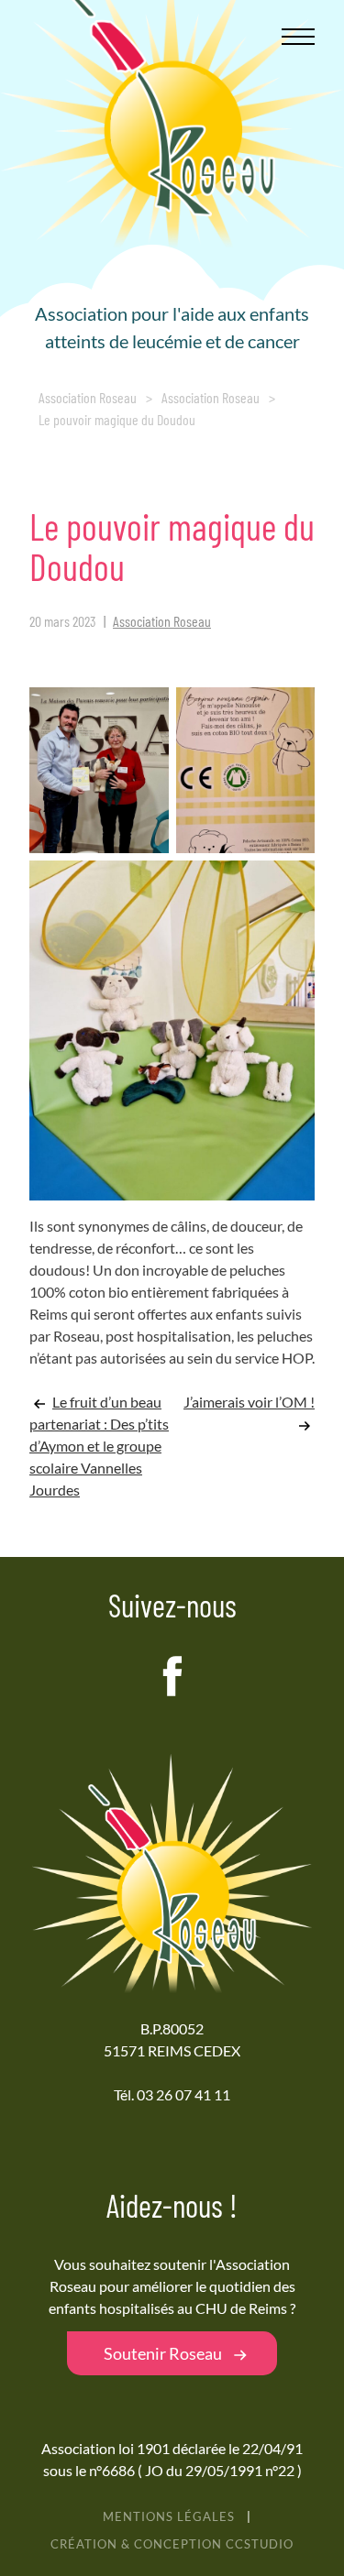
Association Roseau (88, 397)
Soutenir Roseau (163, 2353)
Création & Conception (172, 2544)
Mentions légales (169, 2516)
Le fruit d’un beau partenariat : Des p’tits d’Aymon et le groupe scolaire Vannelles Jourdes (99, 1446)
